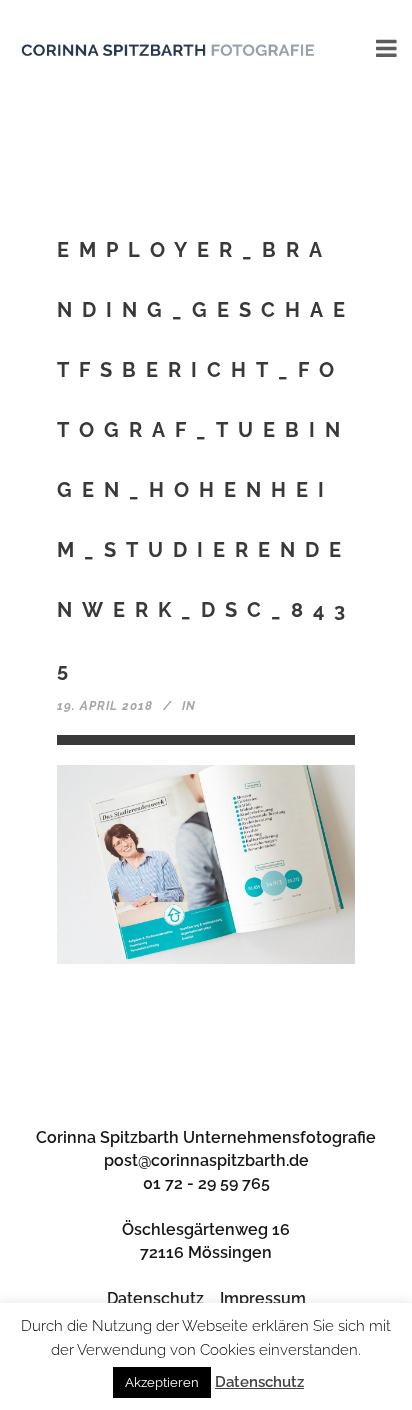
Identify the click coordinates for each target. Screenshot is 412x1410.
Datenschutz (155, 1298)
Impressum (263, 1298)
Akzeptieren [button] (162, 1382)
